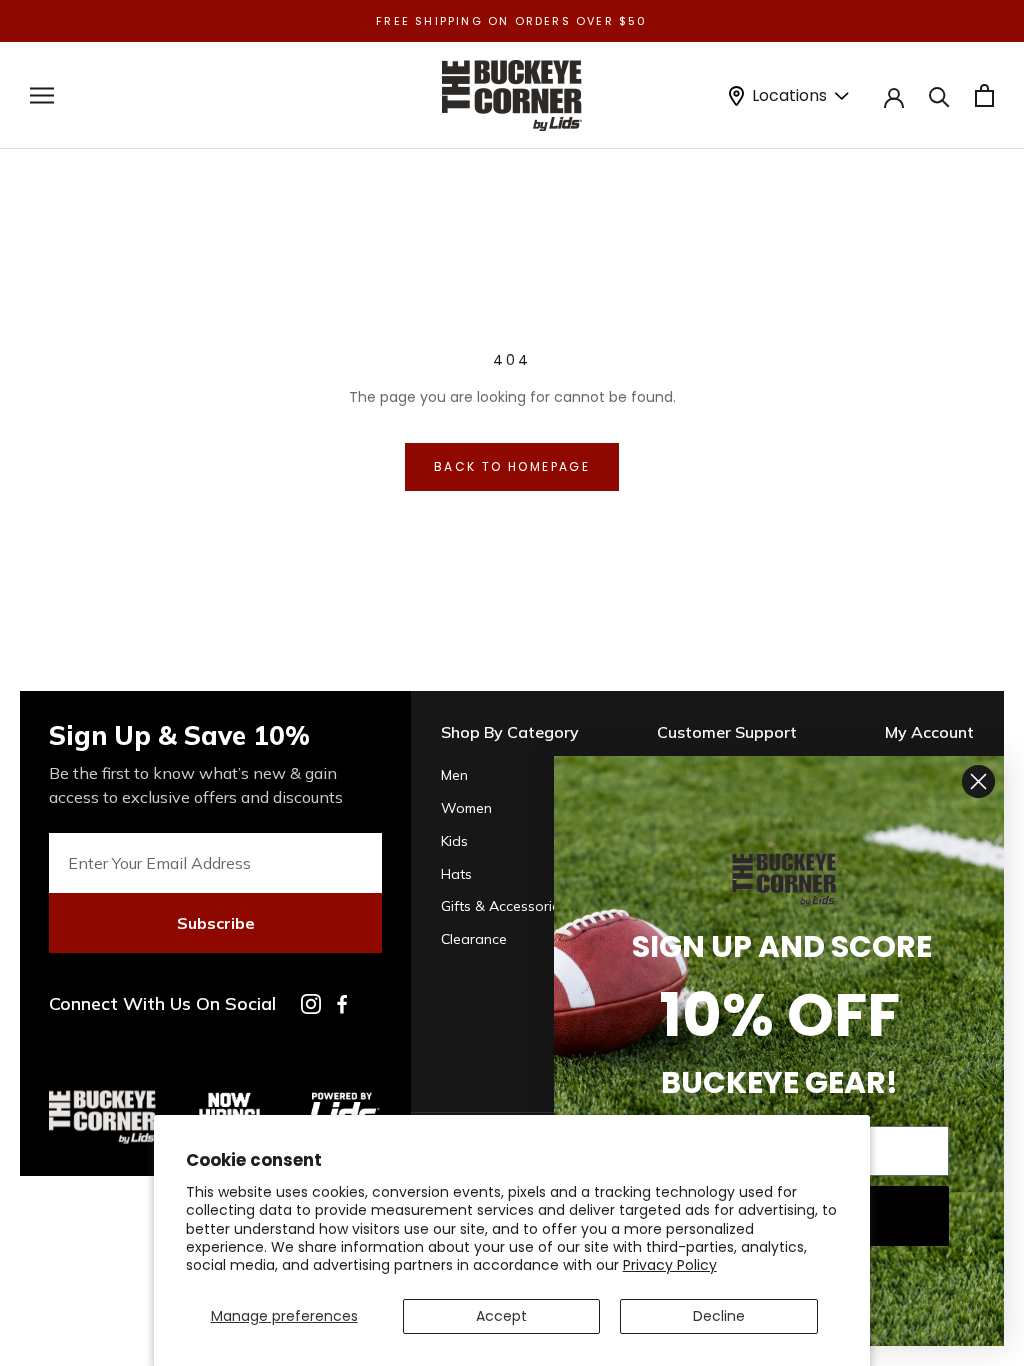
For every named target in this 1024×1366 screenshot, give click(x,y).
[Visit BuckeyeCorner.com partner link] (229, 1098)
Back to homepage (512, 466)
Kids (454, 841)
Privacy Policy (670, 1265)
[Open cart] (984, 95)
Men (454, 775)
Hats (456, 874)
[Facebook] (342, 1004)
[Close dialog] (978, 781)
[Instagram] (311, 1004)
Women (466, 808)
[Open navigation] (42, 95)
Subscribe (216, 923)
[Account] (894, 96)
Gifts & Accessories (504, 906)
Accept (501, 1316)
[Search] (939, 95)
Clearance (474, 939)
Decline (719, 1316)
